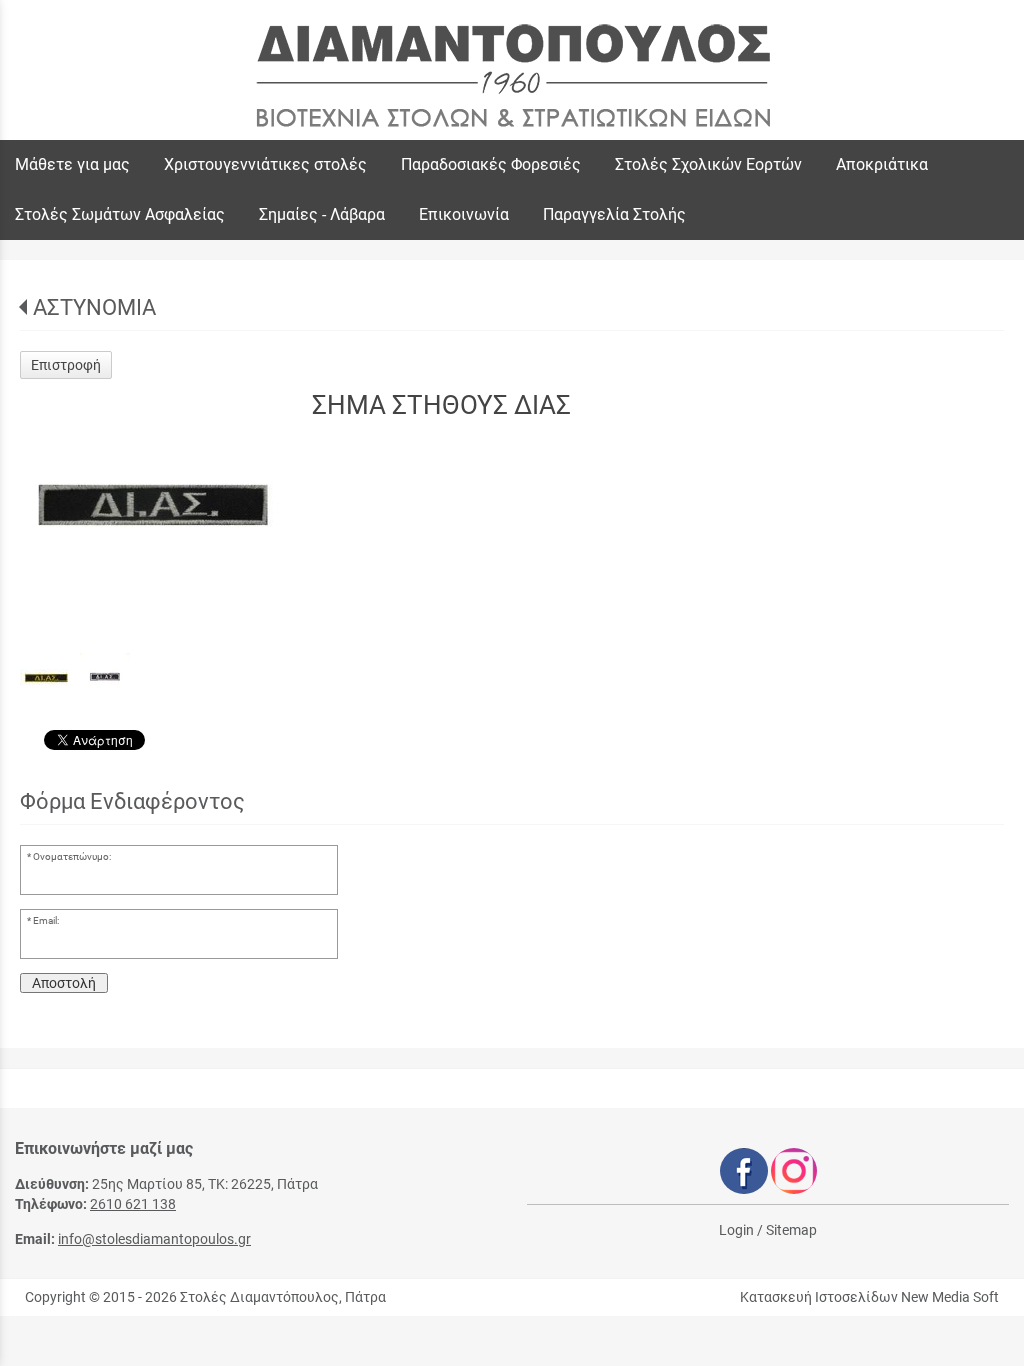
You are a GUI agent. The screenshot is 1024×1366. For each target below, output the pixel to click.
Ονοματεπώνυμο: (72, 856)
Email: (46, 920)
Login (736, 1230)
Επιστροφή (66, 365)
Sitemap (791, 1230)
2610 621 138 (133, 1204)
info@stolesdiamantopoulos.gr (154, 1239)
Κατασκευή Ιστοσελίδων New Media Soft (869, 1297)
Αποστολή (64, 983)
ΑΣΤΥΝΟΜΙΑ (94, 307)
